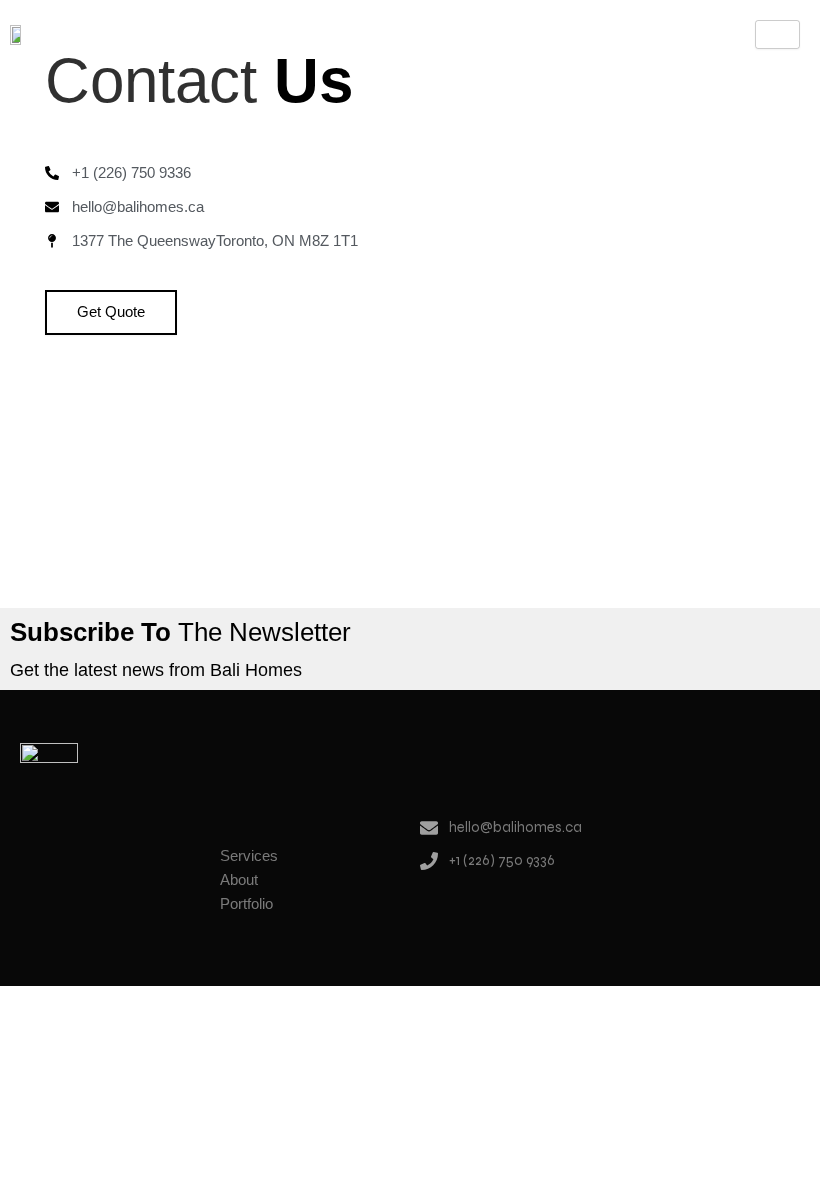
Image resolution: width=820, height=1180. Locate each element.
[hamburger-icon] (777, 34)
